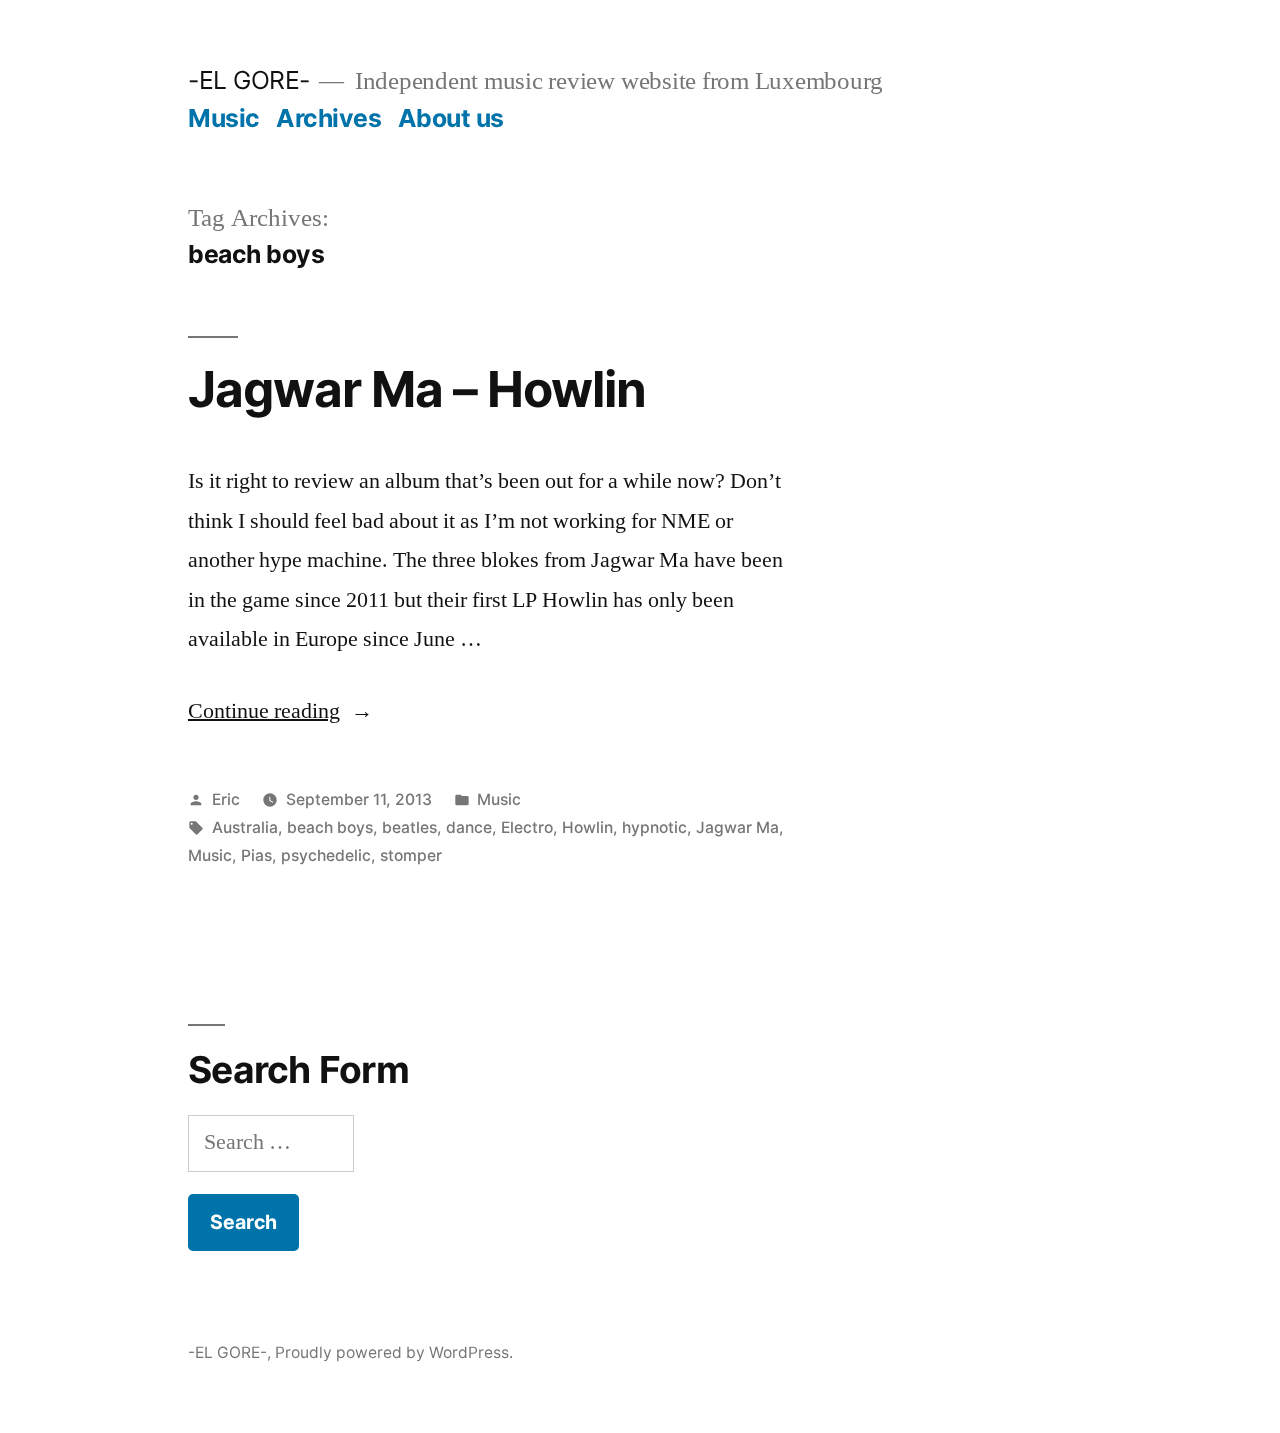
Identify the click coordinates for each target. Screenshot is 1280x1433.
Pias (256, 855)
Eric (226, 799)
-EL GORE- (249, 80)
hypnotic (654, 827)
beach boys (330, 827)
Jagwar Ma (737, 827)
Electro (527, 827)
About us (451, 118)
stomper (411, 855)
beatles (409, 827)
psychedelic (326, 855)
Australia (245, 827)
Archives (328, 118)
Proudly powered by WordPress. (394, 1352)
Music (224, 118)
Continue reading (280, 711)
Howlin (587, 827)
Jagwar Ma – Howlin (417, 389)
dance (469, 827)
